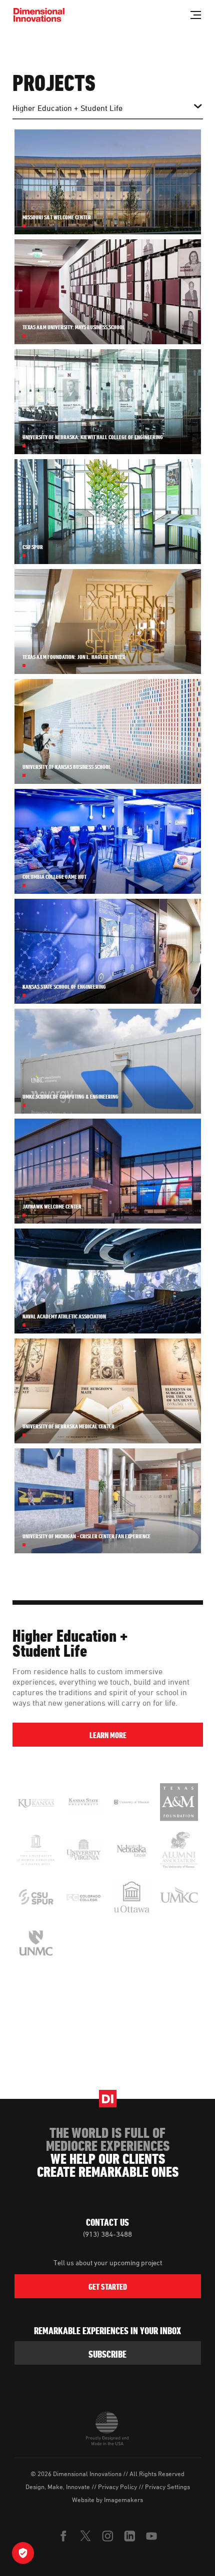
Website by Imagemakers (107, 2500)
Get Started (108, 2287)
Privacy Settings (167, 2487)
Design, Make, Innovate (58, 2487)
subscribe (107, 2354)
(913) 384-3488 (107, 2234)
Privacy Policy (117, 2487)
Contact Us (107, 2222)
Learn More (107, 1735)
